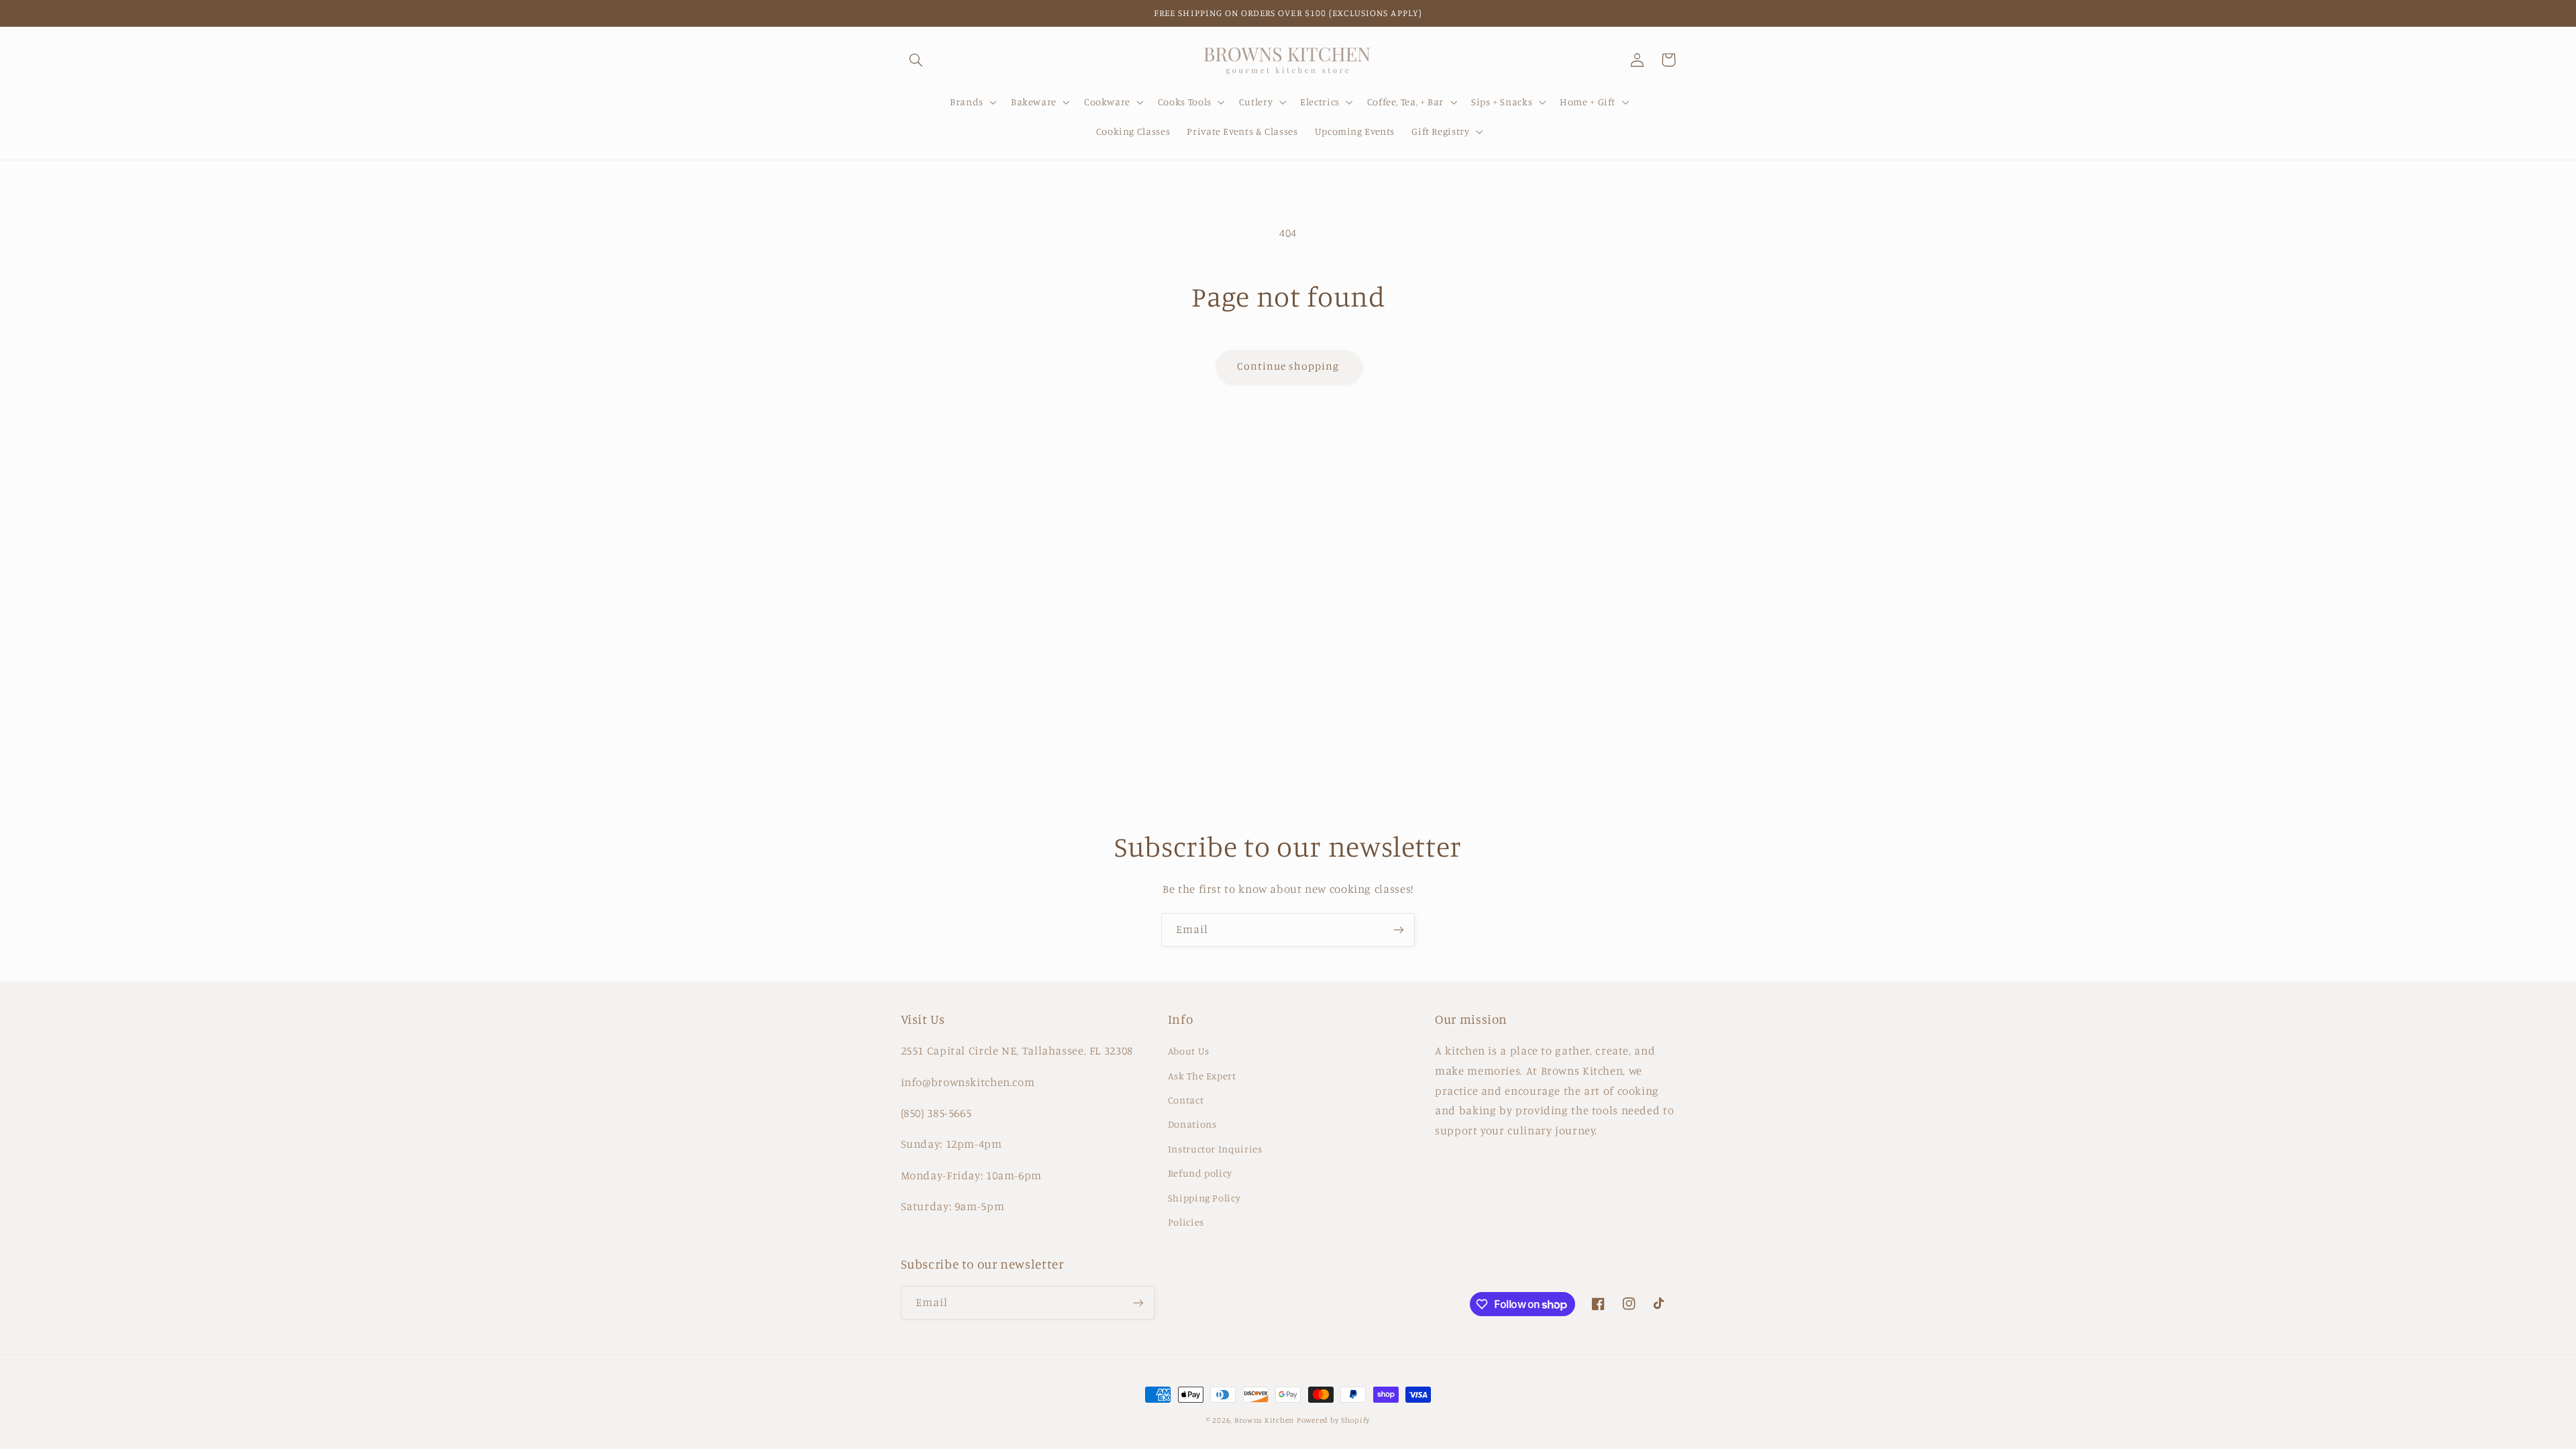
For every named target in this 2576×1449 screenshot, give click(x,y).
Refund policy (1200, 1173)
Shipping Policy (1204, 1198)
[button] (916, 60)
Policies (1186, 1222)
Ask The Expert (1202, 1076)
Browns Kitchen (1264, 1420)
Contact (1186, 1100)
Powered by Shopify (1333, 1420)
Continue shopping (1288, 366)
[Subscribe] (1399, 929)
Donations (1192, 1124)
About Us (1189, 1051)
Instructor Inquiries (1215, 1149)
